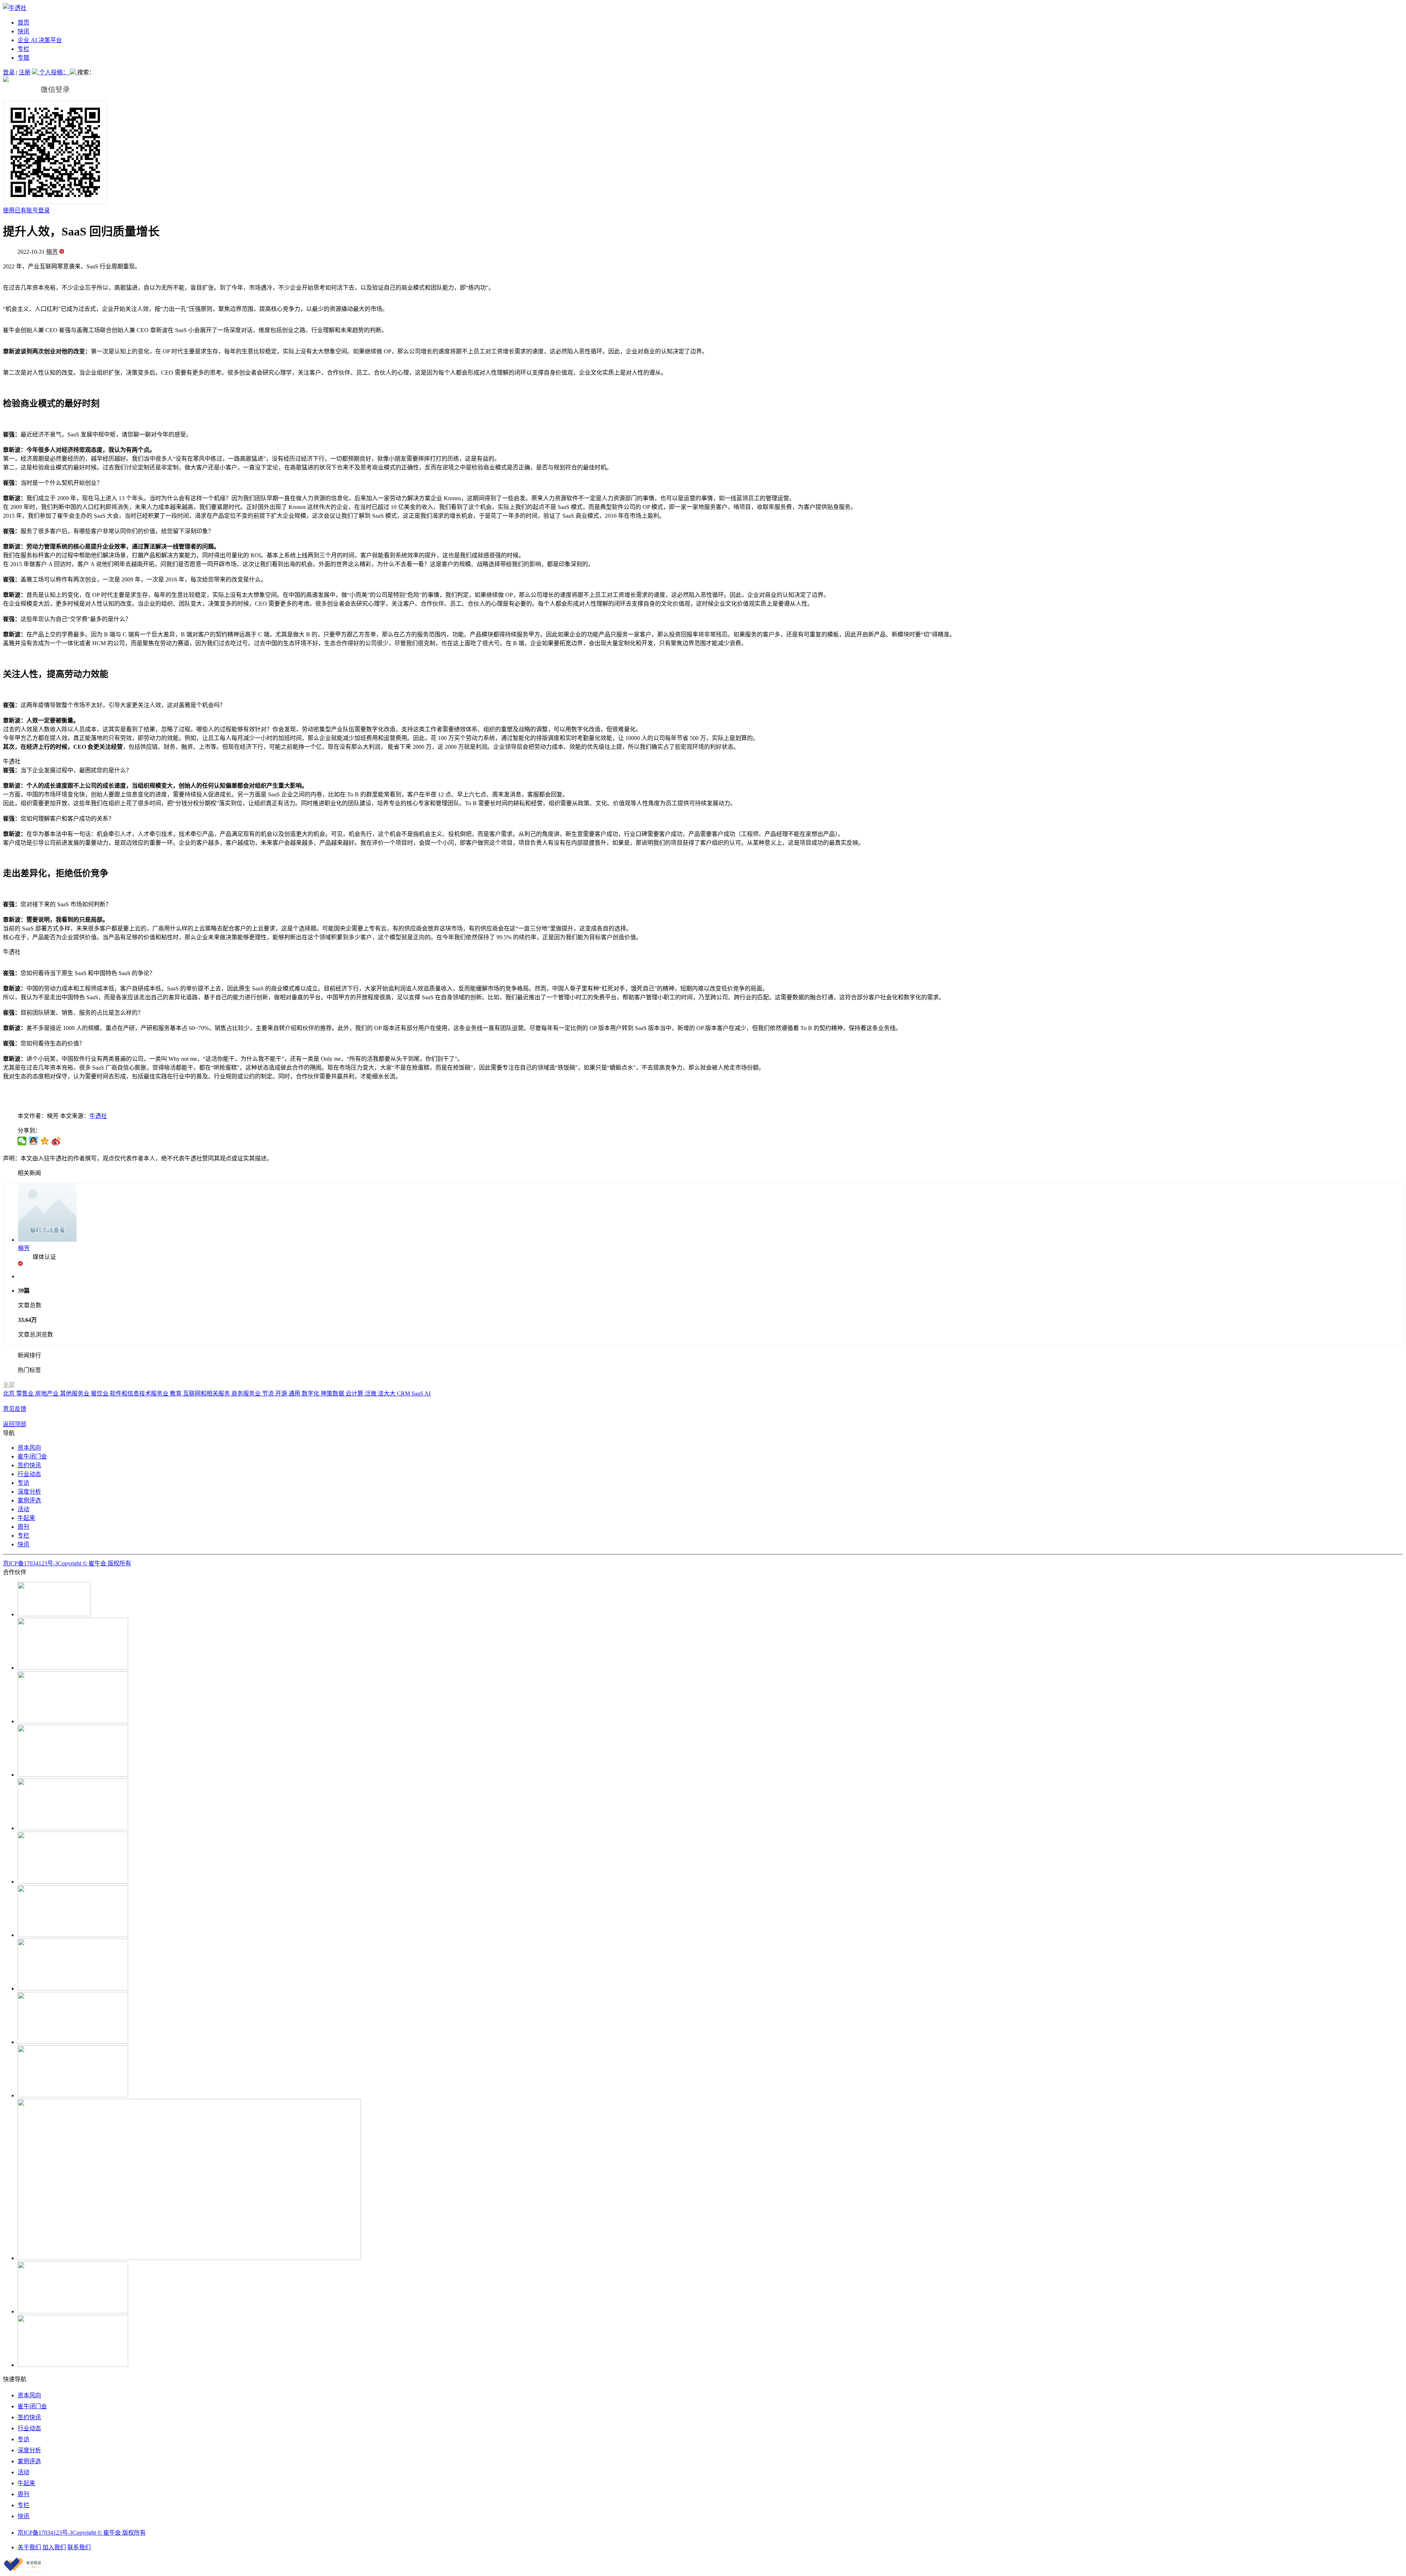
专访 (23, 1483)
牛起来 (26, 1518)
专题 (23, 58)
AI (427, 1393)
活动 (23, 1509)
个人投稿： (55, 72)
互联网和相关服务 (207, 1393)
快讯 (23, 31)
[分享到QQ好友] (34, 1141)
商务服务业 (247, 1393)
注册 (25, 72)
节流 (269, 1393)
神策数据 (333, 1393)
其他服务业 (75, 1393)
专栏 (23, 49)
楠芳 (52, 252)
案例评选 (29, 1500)
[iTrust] (24, 2570)
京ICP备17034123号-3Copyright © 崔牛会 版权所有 (67, 1563)
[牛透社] (15, 8)
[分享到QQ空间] (45, 1141)
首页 (23, 23)
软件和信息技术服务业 (140, 1393)
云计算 (355, 1393)
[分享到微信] (22, 1141)
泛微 (371, 1393)
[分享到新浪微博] (56, 1141)
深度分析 (29, 1492)
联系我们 (79, 2547)
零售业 (26, 1393)
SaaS (418, 1393)
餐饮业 (100, 1393)
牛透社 (98, 1116)
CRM (404, 1393)
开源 (282, 1393)
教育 (176, 1393)
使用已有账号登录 (26, 210)
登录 (9, 72)
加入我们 (54, 2547)
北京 (10, 1393)
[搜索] (74, 72)
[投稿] (36, 72)
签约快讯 (29, 1465)
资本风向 (29, 1448)
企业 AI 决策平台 (40, 40)
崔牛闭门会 (32, 1456)
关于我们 (29, 2547)
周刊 (23, 1527)
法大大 (387, 1393)
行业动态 (29, 1474)
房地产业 (48, 1393)
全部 (9, 1385)
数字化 (311, 1393)
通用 (295, 1393)
